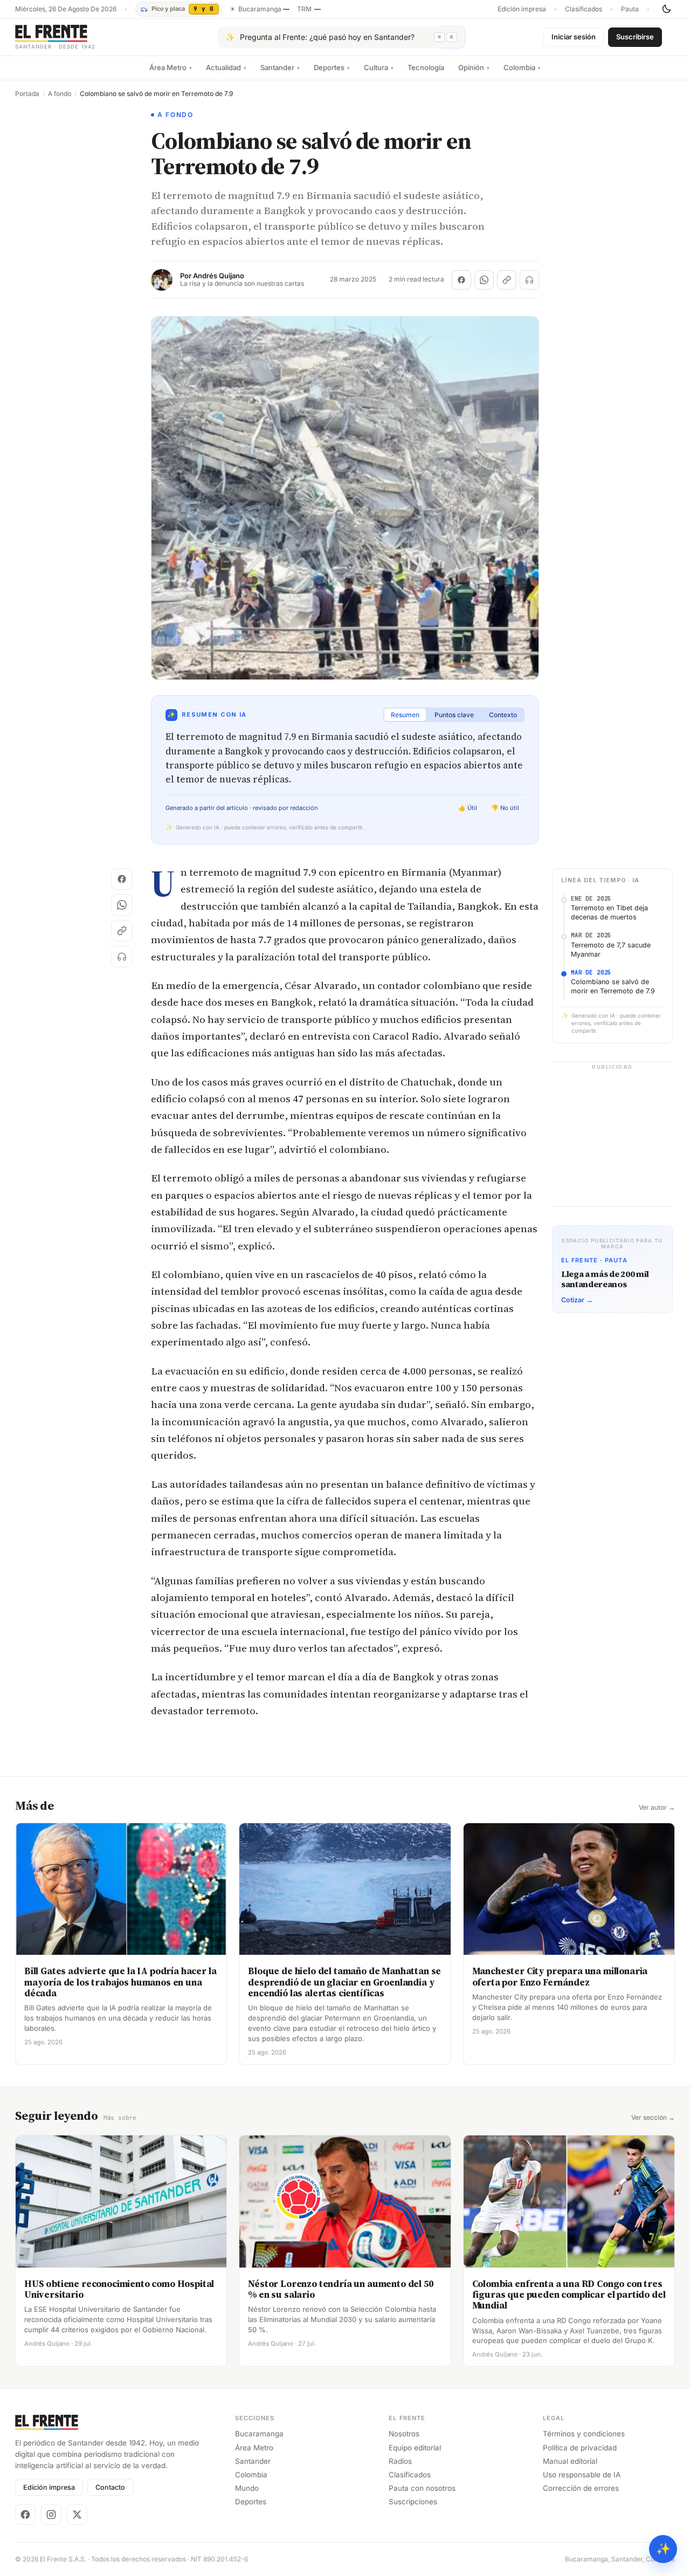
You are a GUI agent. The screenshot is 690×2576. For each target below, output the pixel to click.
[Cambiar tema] (666, 9)
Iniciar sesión (574, 37)
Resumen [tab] (405, 715)
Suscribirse (635, 37)
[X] (77, 2515)
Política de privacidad (580, 2448)
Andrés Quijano (219, 276)
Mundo (247, 2488)
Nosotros (404, 2434)
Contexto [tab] (503, 715)
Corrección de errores (581, 2488)
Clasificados (584, 9)
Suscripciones (413, 2502)
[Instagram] (51, 2515)
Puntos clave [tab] (454, 715)
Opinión (474, 67)
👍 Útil (468, 808)
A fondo (60, 94)
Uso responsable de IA (582, 2475)
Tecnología (426, 67)
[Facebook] (25, 2515)
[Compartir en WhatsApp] (484, 280)
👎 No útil (505, 808)
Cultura (379, 67)
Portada (27, 94)
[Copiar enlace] (507, 280)
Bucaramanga (259, 2434)
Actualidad (226, 67)
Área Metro (171, 67)
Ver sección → (653, 2118)
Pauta (630, 9)
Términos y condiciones (584, 2434)
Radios (400, 2461)
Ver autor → (657, 1808)
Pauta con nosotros (422, 2488)
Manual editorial (570, 2461)
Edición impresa (522, 9)
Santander (280, 67)
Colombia (522, 67)
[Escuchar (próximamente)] (529, 280)
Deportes (332, 67)
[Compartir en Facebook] (461, 280)
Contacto (110, 2487)
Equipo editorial (415, 2448)
